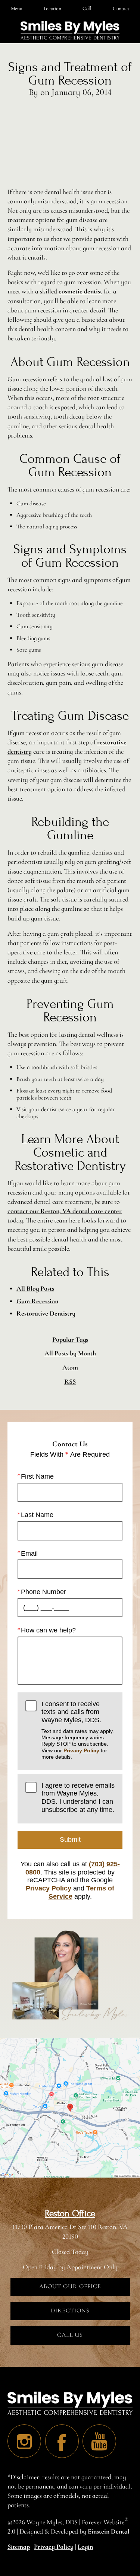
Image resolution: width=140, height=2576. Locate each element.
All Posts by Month (70, 1353)
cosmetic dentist (80, 291)
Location (52, 8)
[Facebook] (62, 2441)
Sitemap (19, 2547)
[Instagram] (24, 2441)
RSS (70, 1382)
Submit (70, 1839)
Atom (70, 1367)
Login (85, 2547)
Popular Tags (70, 1340)
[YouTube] (99, 2441)
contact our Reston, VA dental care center (65, 1211)
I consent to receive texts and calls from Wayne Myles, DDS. (78, 1730)
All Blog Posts (35, 1288)
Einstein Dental (109, 2531)
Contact (121, 8)
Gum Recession (37, 1301)
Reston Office (70, 2214)
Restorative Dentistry (46, 1313)
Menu (16, 8)
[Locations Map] (70, 2107)
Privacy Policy (81, 1750)
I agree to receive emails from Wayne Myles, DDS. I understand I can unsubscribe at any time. (78, 1798)
